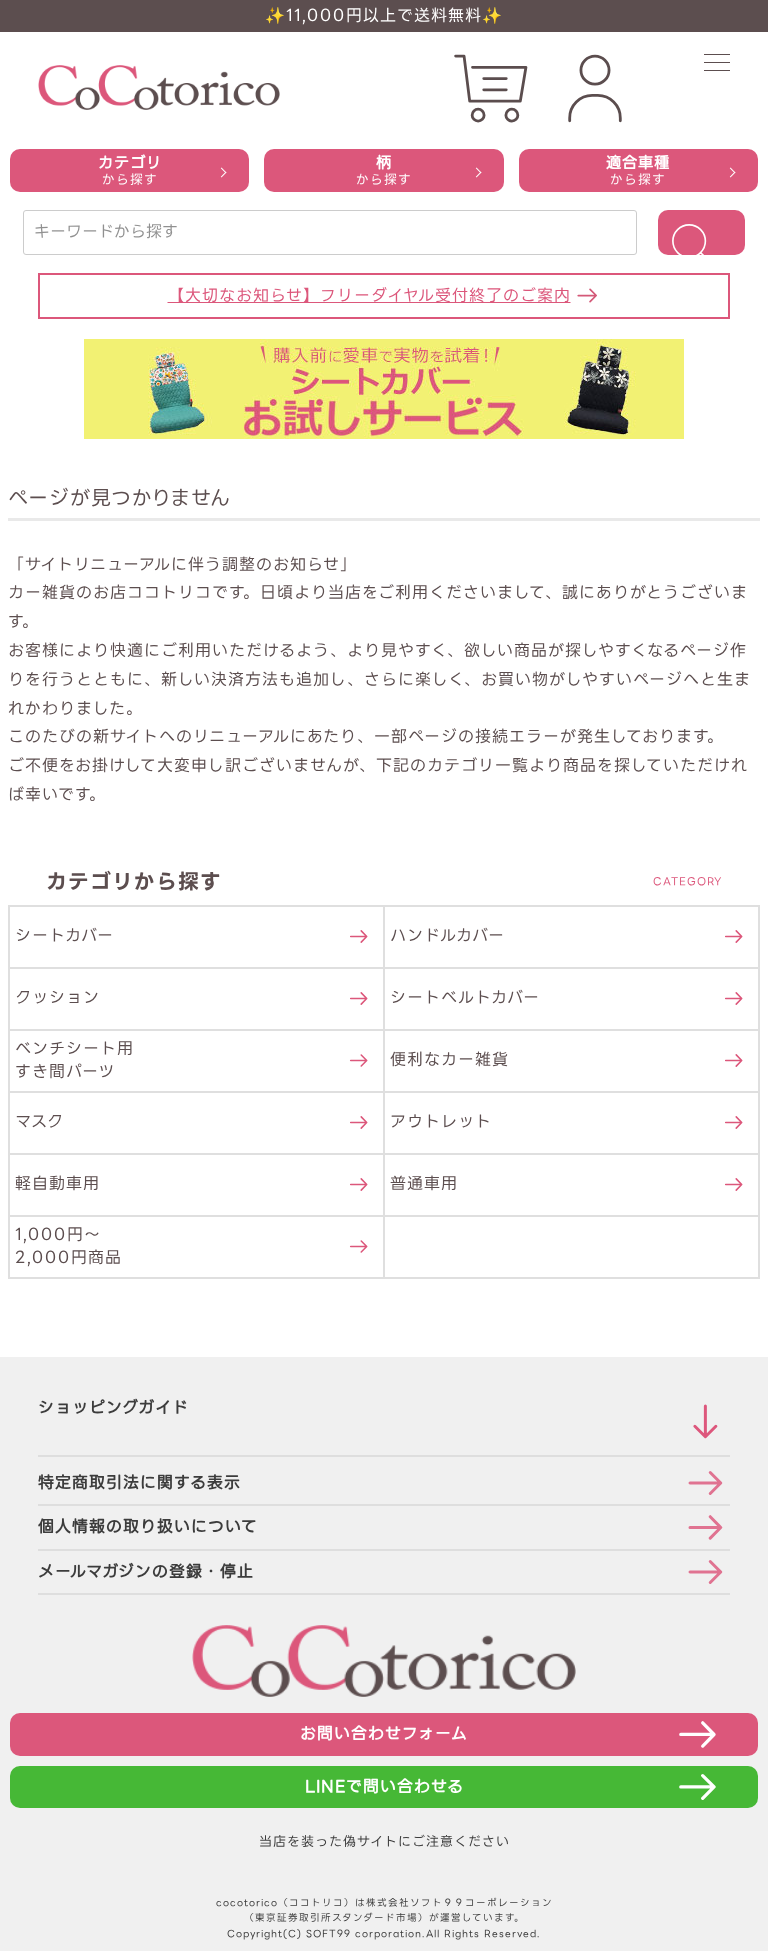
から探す (130, 170)
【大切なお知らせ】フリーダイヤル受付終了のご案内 (369, 295)
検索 (701, 232)
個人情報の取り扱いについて (148, 1526)
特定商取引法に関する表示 (139, 1482)
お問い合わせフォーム (384, 1733)
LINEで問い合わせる (384, 1786)
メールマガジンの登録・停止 (146, 1571)
